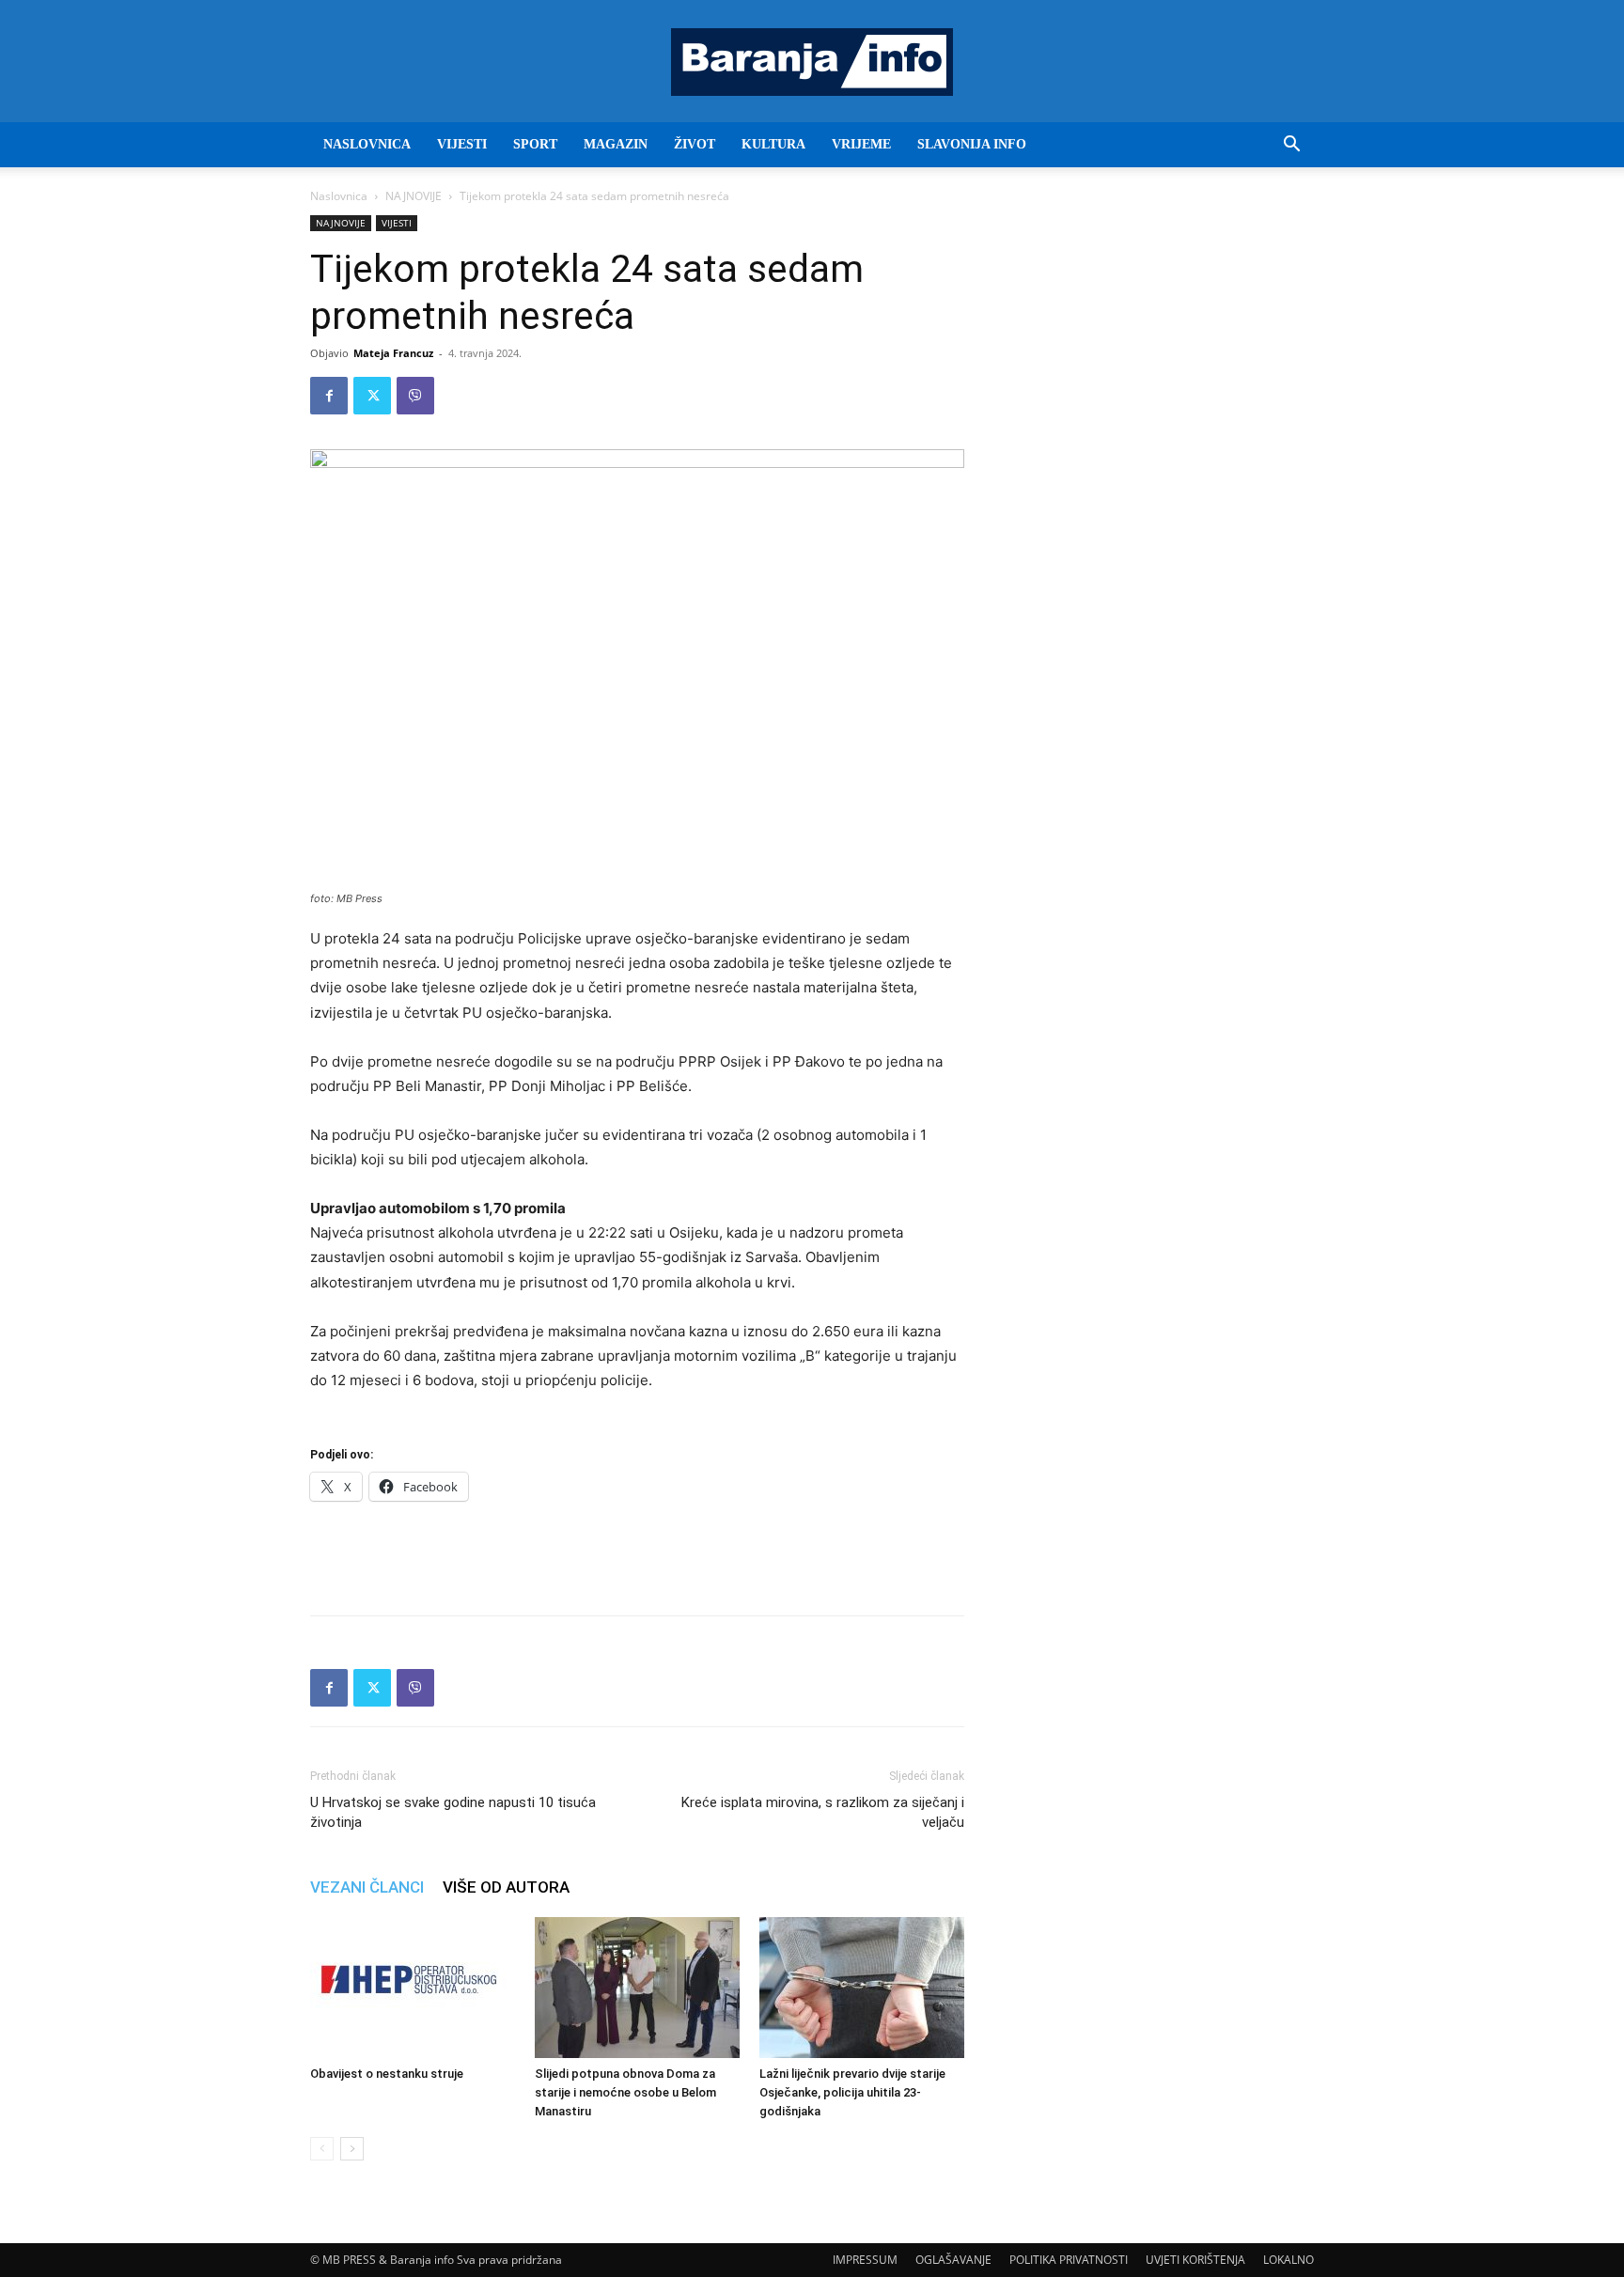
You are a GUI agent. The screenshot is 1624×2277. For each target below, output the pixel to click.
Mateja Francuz (393, 353)
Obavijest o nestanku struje (387, 2074)
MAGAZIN (616, 144)
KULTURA (773, 144)
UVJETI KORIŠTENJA (1195, 2260)
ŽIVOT (695, 144)
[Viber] (415, 396)
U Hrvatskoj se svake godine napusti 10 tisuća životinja (453, 1812)
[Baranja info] (812, 62)
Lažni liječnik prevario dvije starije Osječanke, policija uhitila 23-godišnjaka (852, 2092)
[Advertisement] (637, 1552)
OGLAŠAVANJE (953, 2260)
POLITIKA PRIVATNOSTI (1069, 2260)
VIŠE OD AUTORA (506, 1887)
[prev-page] (322, 2149)
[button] (1291, 146)
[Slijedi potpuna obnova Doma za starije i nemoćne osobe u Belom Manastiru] (637, 1988)
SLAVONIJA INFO (972, 144)
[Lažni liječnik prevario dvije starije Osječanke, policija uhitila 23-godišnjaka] (862, 1988)
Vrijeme (861, 144)
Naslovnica (339, 196)
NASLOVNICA (367, 144)
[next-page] (352, 2149)
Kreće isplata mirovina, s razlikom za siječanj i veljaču (823, 1812)
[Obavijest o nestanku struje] (413, 1988)
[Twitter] (372, 396)
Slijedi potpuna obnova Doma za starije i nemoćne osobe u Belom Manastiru (625, 2092)
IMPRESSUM (865, 2260)
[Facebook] (329, 396)
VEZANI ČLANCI (367, 1887)
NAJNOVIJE (414, 196)
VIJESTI (462, 144)
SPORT (535, 144)
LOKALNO (1288, 2260)
